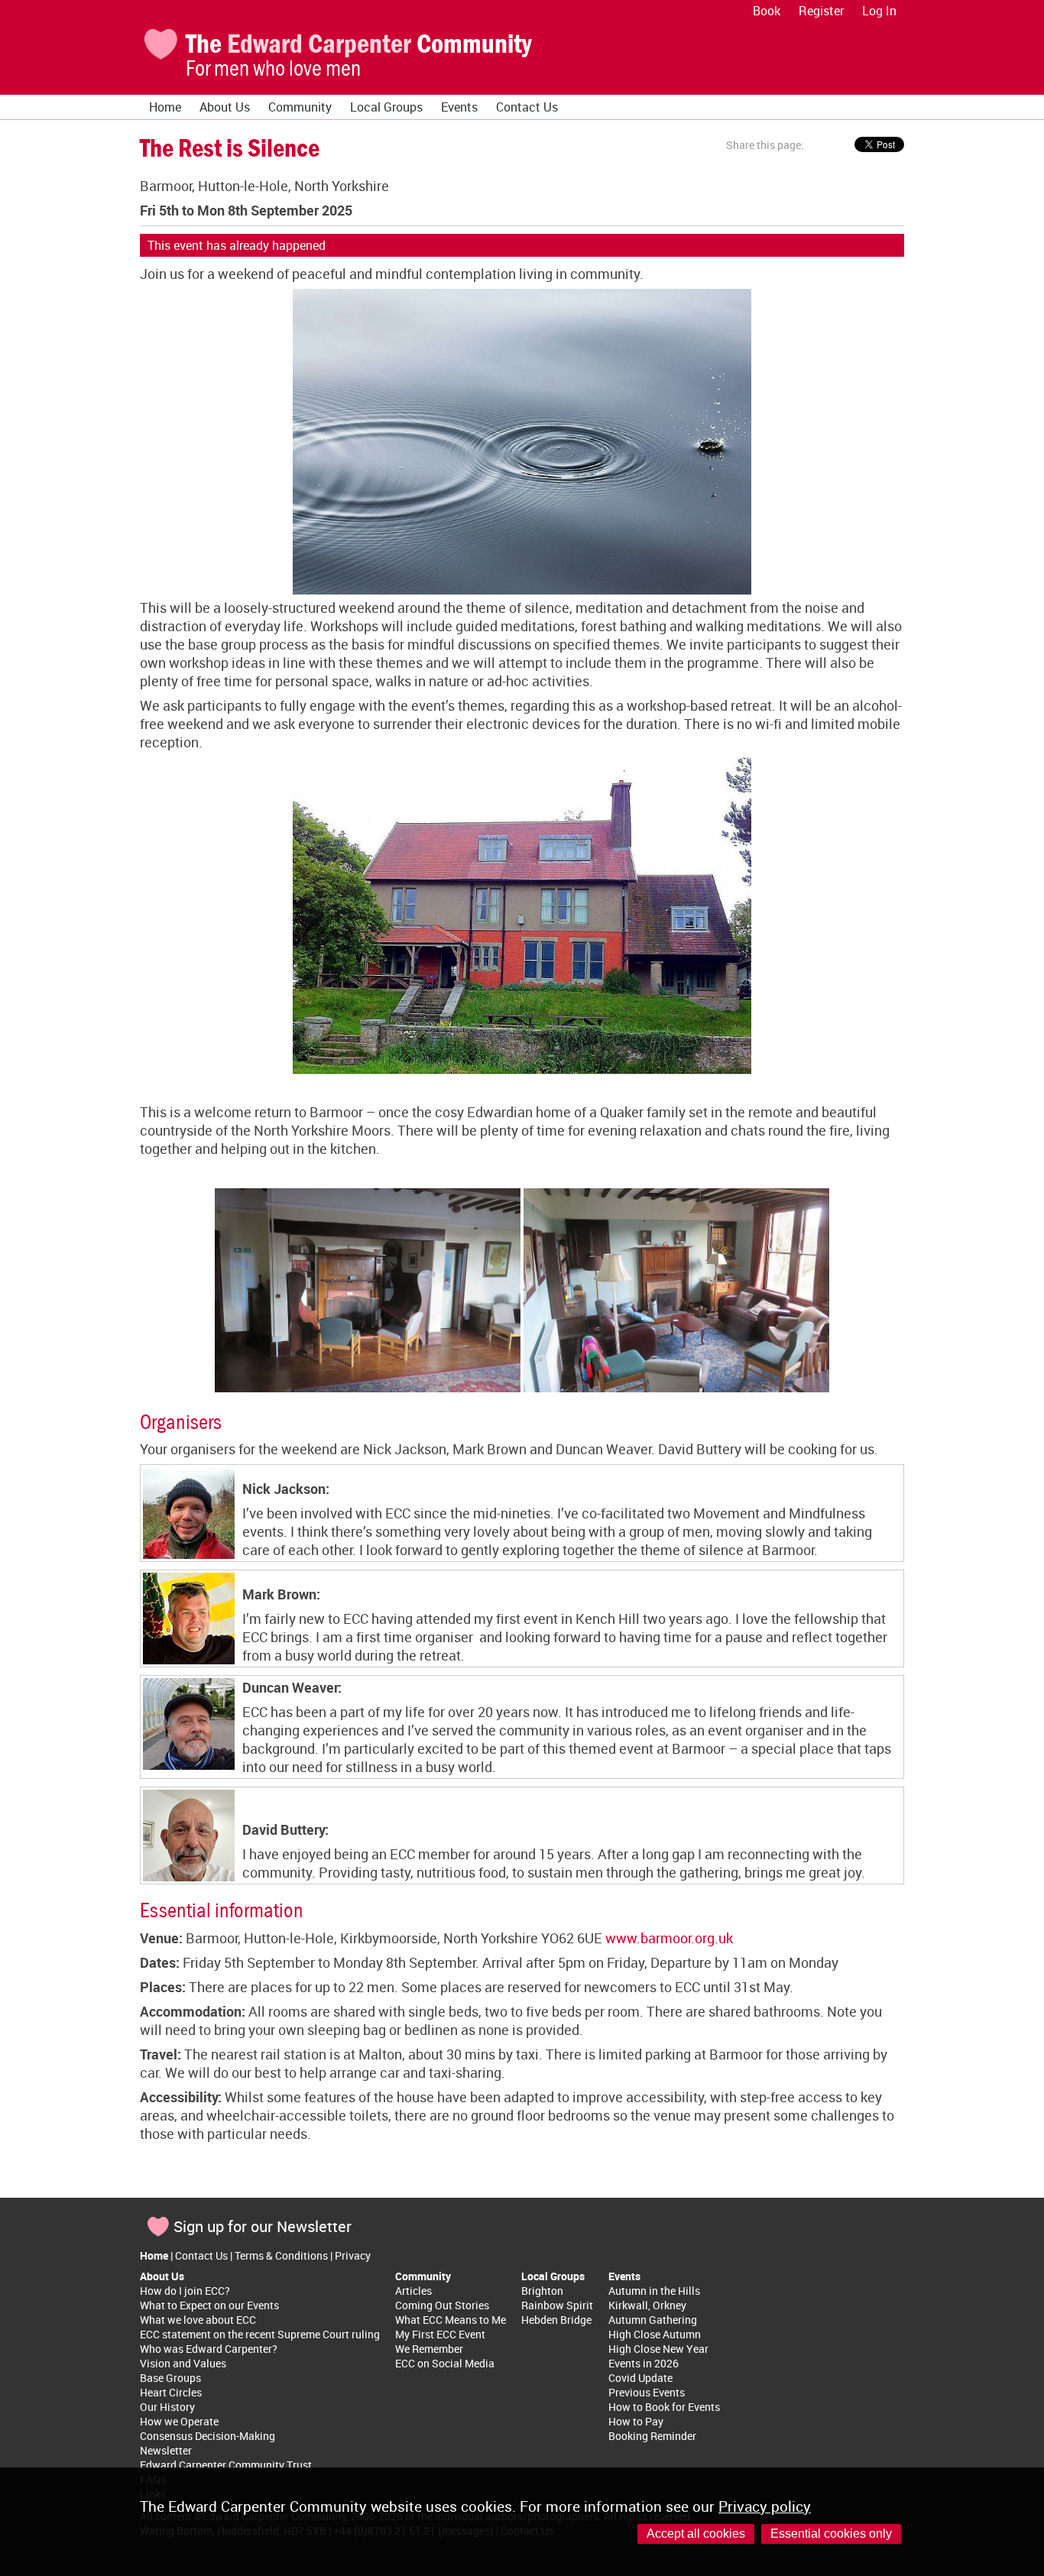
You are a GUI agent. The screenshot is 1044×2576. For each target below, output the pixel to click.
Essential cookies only (831, 2534)
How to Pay (636, 2421)
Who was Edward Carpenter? (209, 2349)
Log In (879, 11)
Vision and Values (183, 2363)
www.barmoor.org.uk (669, 1938)
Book (767, 11)
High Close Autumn (655, 2334)
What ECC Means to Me (451, 2320)
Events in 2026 (644, 2363)
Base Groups (170, 2378)
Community (300, 107)
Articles (413, 2291)
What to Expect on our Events (209, 2305)
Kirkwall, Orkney (647, 2305)
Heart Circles (171, 2392)
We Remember (429, 2349)
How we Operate (179, 2421)
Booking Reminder (652, 2436)
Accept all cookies (696, 2534)
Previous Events (647, 2392)
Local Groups (386, 107)
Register (821, 11)
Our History (167, 2407)
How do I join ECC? (185, 2291)
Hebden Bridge (556, 2320)
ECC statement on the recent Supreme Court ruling (260, 2334)
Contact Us (527, 107)
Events (459, 107)
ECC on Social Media (445, 2363)
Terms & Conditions (281, 2255)
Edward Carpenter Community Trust (226, 2465)
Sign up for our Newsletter (263, 2226)
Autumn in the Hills (654, 2291)
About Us (225, 107)
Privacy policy (765, 2506)
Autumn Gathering (653, 2320)
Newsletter (166, 2450)
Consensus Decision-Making (208, 2436)
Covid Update (640, 2378)
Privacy (353, 2255)
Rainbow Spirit (557, 2305)
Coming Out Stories (442, 2305)
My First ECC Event (440, 2334)
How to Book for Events (664, 2407)
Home (165, 107)
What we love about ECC (198, 2320)
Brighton (542, 2291)
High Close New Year (658, 2349)
